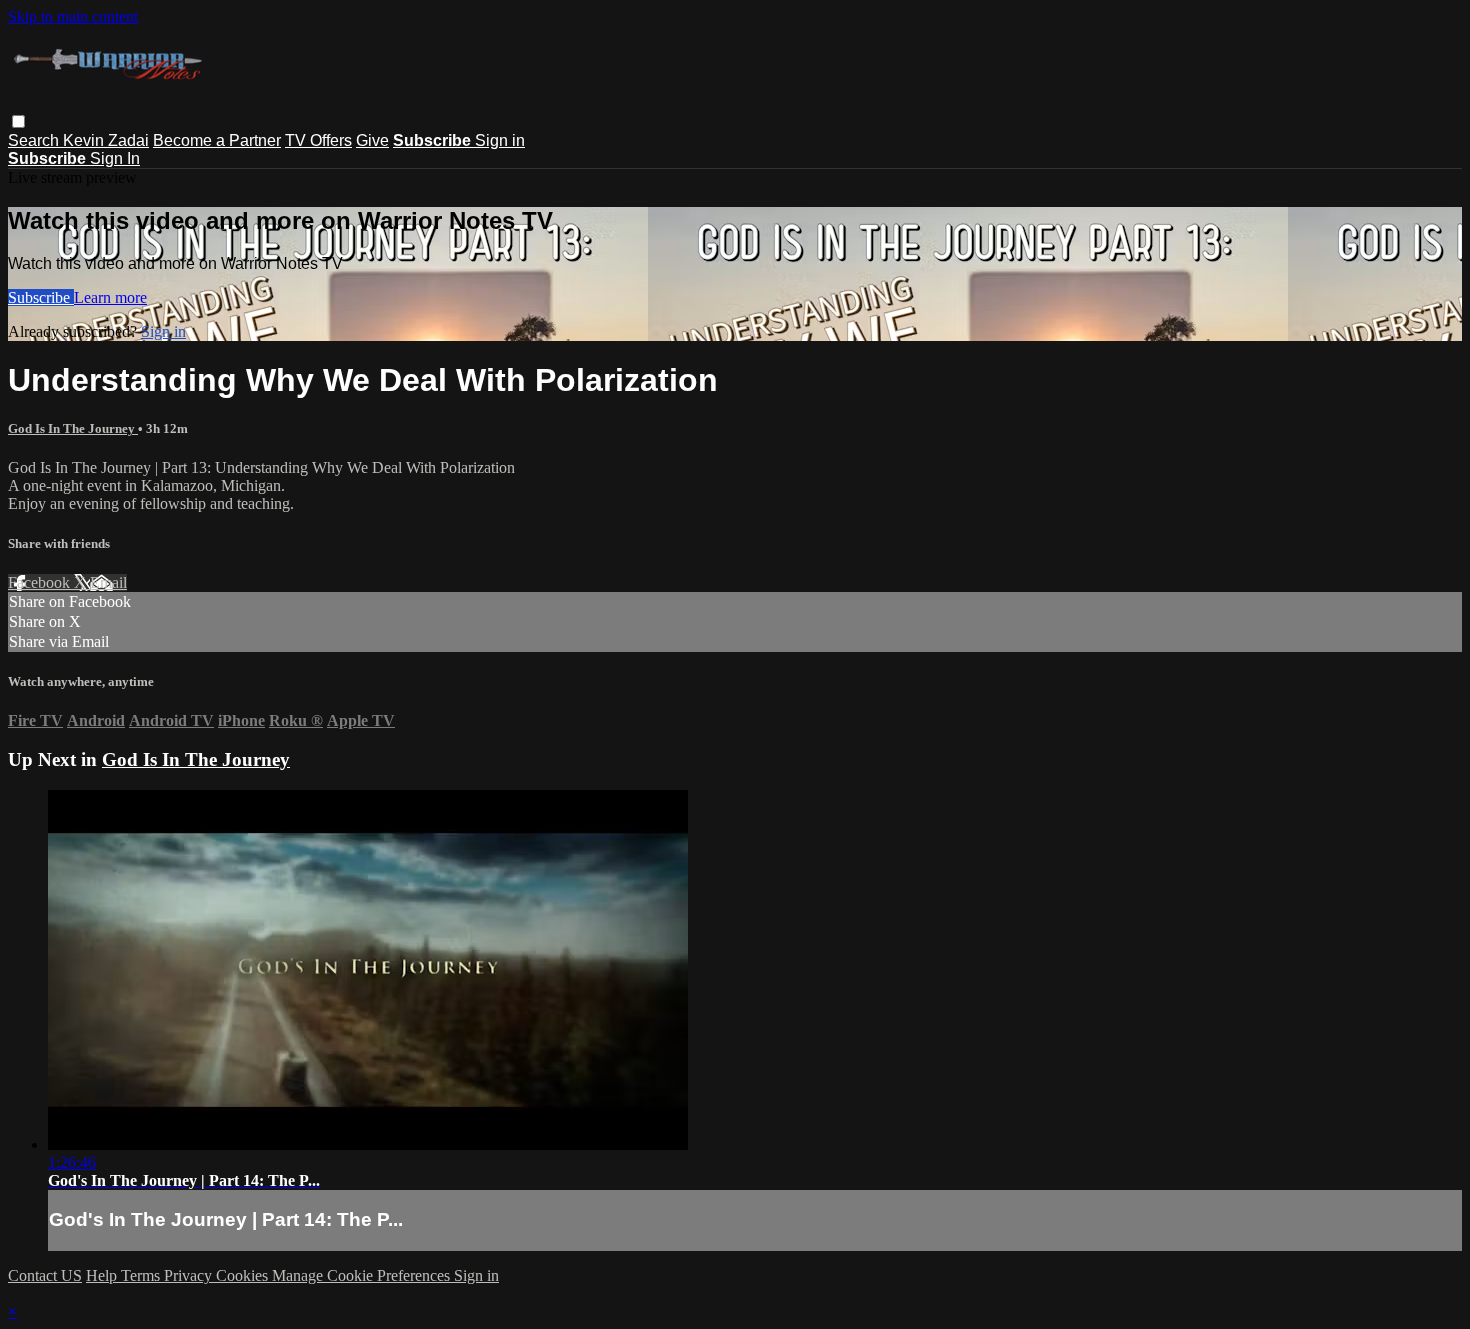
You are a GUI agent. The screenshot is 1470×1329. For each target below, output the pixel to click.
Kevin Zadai (106, 140)
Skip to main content (73, 16)
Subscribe (41, 297)
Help (103, 1275)
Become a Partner (217, 140)
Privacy (190, 1275)
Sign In (115, 158)
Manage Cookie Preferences (363, 1275)
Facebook (41, 582)
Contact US (45, 1275)
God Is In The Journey (73, 428)
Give (372, 140)
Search (35, 140)
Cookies (244, 1275)
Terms (142, 1275)
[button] (18, 121)
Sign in (500, 140)
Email (108, 582)
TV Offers (318, 140)
